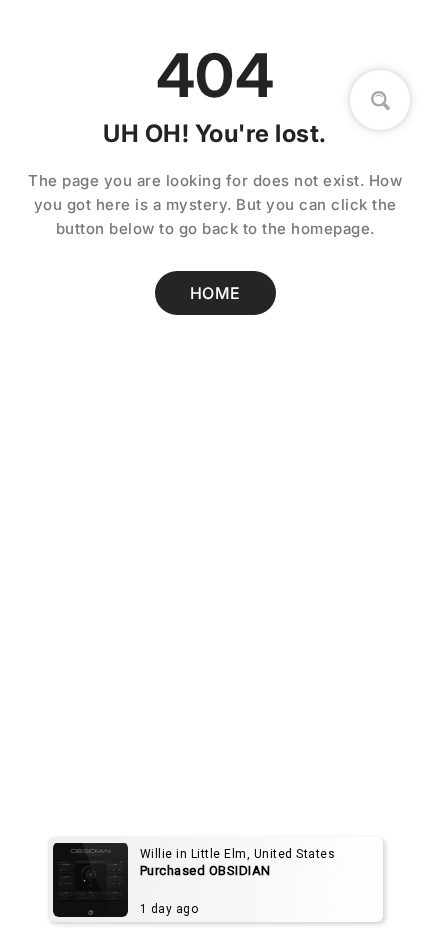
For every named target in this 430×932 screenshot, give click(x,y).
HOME (215, 293)
